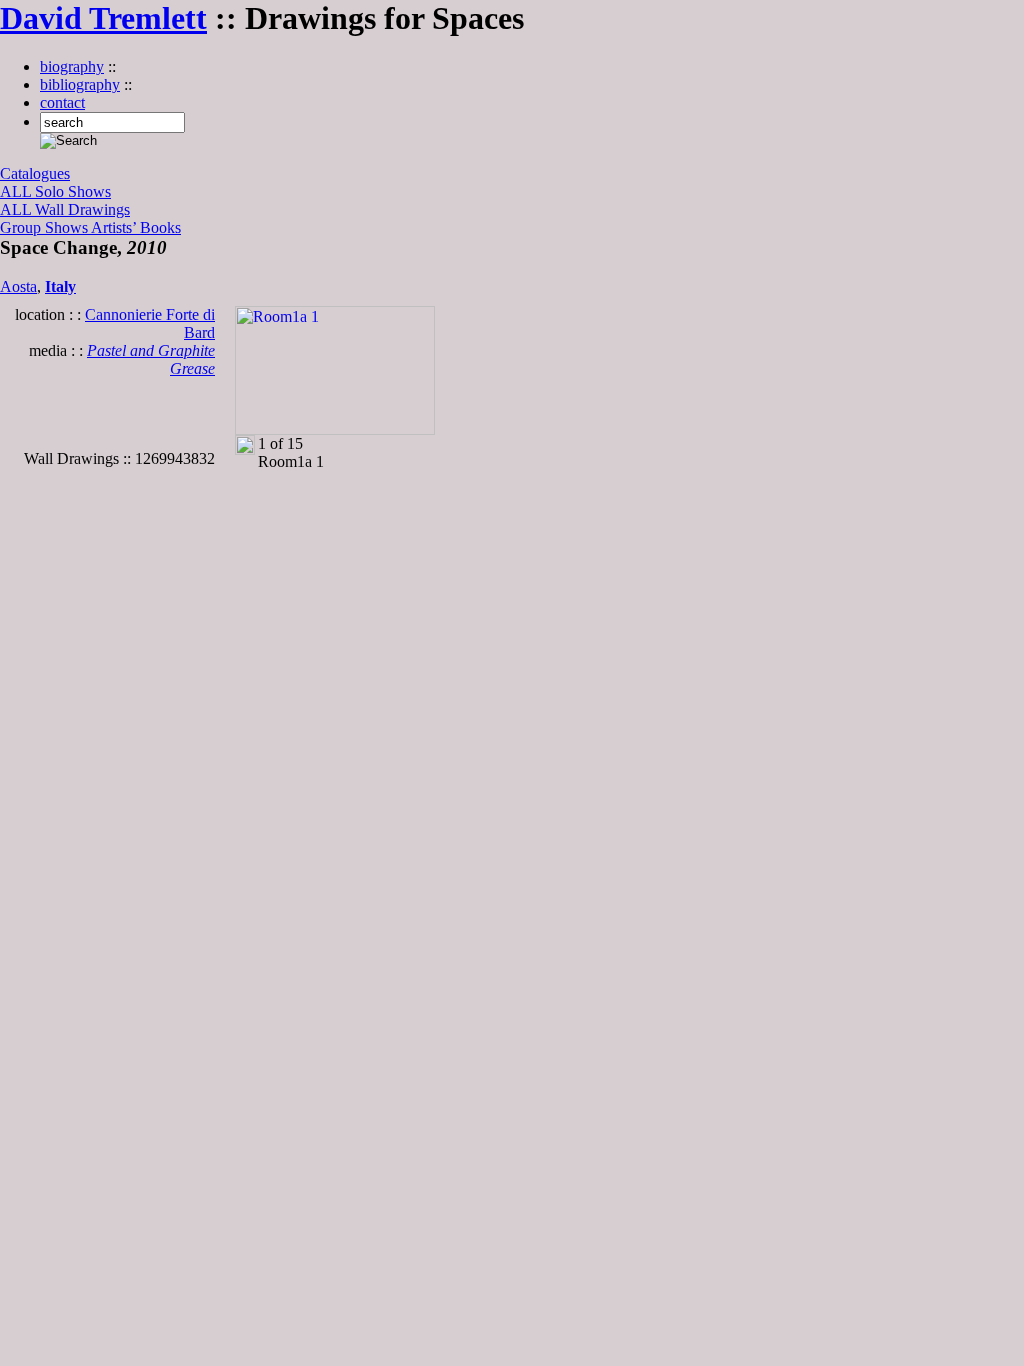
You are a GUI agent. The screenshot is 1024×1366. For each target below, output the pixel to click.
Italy (60, 286)
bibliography (80, 84)
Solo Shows (73, 191)
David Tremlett (103, 18)
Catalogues (35, 173)
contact (62, 102)
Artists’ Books (136, 227)
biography (72, 66)
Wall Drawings (82, 209)
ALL (17, 191)
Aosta (18, 286)
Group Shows (45, 227)
